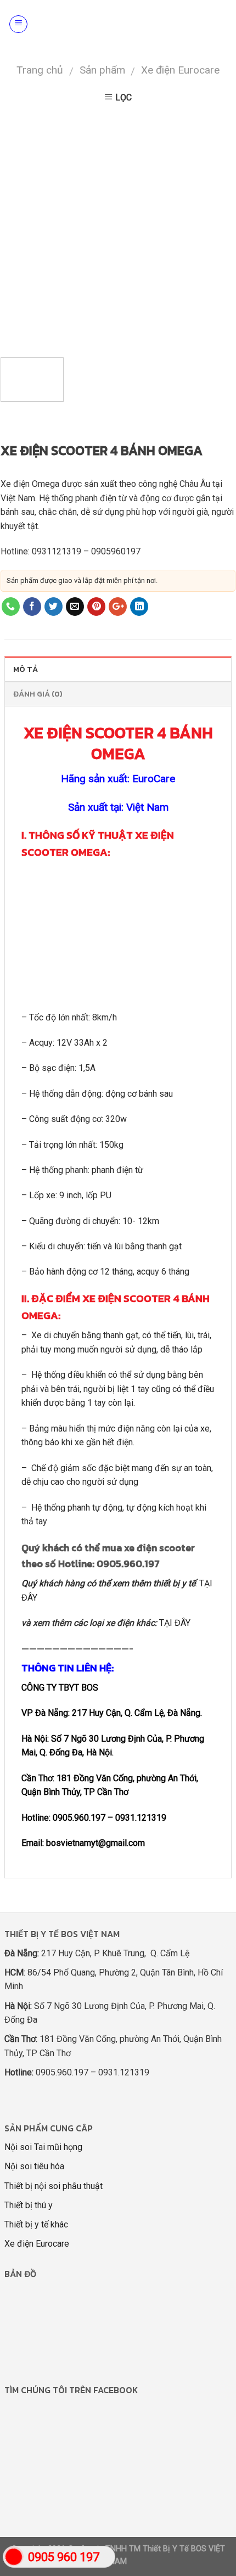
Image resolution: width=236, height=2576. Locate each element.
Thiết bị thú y (29, 2205)
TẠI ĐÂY (175, 1623)
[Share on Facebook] (32, 607)
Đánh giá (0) (38, 694)
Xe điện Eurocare (180, 70)
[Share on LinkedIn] (139, 607)
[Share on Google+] (118, 607)
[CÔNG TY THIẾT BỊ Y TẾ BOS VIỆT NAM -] (122, 24)
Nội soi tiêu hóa (34, 2166)
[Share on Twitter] (54, 607)
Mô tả (26, 669)
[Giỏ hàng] (221, 24)
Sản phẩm (102, 70)
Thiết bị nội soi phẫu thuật (54, 2186)
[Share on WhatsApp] (11, 607)
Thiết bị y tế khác (36, 2224)
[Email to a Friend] (75, 607)
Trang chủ (40, 70)
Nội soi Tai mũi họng (43, 2147)
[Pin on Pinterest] (96, 607)
